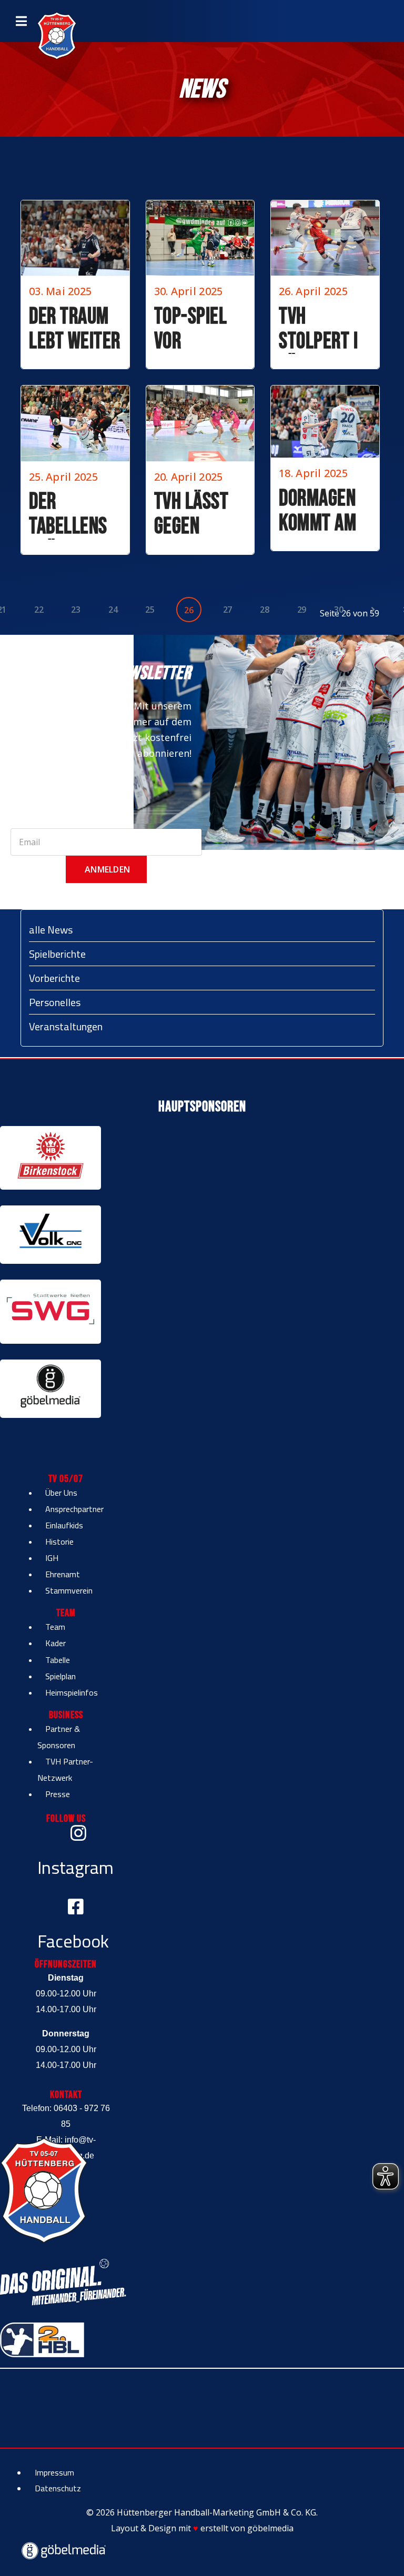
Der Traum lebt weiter (75, 329)
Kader (55, 1643)
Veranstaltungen (66, 1026)
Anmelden (106, 869)
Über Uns (61, 1493)
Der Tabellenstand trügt (86, 527)
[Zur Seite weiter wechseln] (373, 610)
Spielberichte (57, 954)
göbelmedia (270, 2528)
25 (150, 610)
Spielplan (60, 1676)
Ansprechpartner (74, 1509)
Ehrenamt (63, 1574)
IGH (52, 1558)
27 (228, 610)
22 (39, 610)
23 (75, 610)
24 (113, 610)
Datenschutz (58, 2488)
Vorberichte (54, 978)
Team (55, 1627)
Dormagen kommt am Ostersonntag (333, 524)
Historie (59, 1541)
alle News (51, 930)
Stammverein (69, 1590)
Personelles (55, 1002)
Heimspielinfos (72, 1692)
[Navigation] (21, 21)
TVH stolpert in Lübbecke (323, 342)
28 (264, 610)
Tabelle (58, 1660)
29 (302, 610)
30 (339, 610)
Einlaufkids (64, 1525)
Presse (58, 1794)
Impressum (54, 2472)
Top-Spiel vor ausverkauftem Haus (214, 354)
